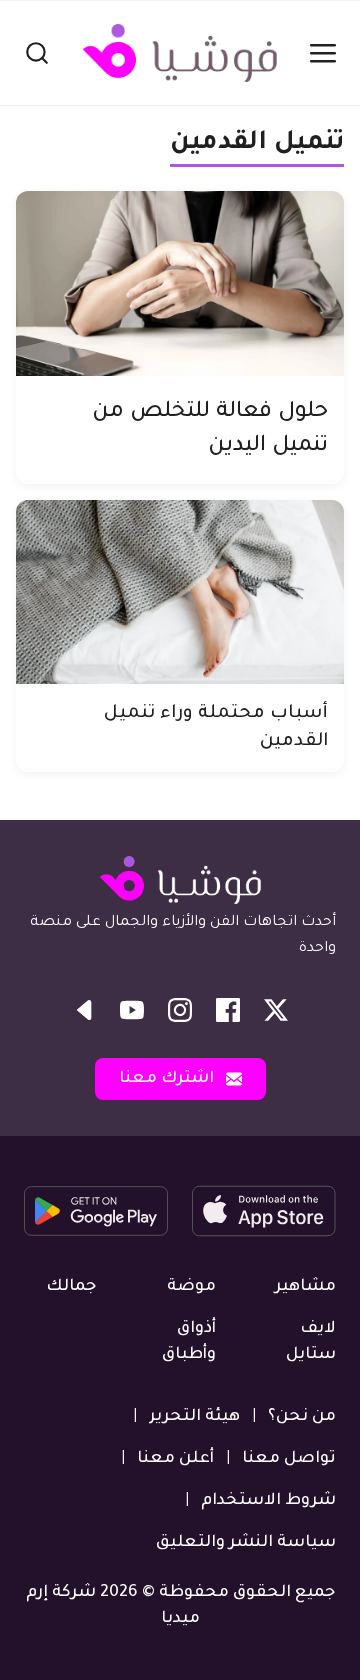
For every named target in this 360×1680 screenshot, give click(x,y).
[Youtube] (132, 1010)
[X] (276, 1010)
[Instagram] (180, 1010)
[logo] (180, 53)
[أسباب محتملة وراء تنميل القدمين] (180, 592)
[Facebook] (228, 1010)
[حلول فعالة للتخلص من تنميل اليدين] (180, 283)
